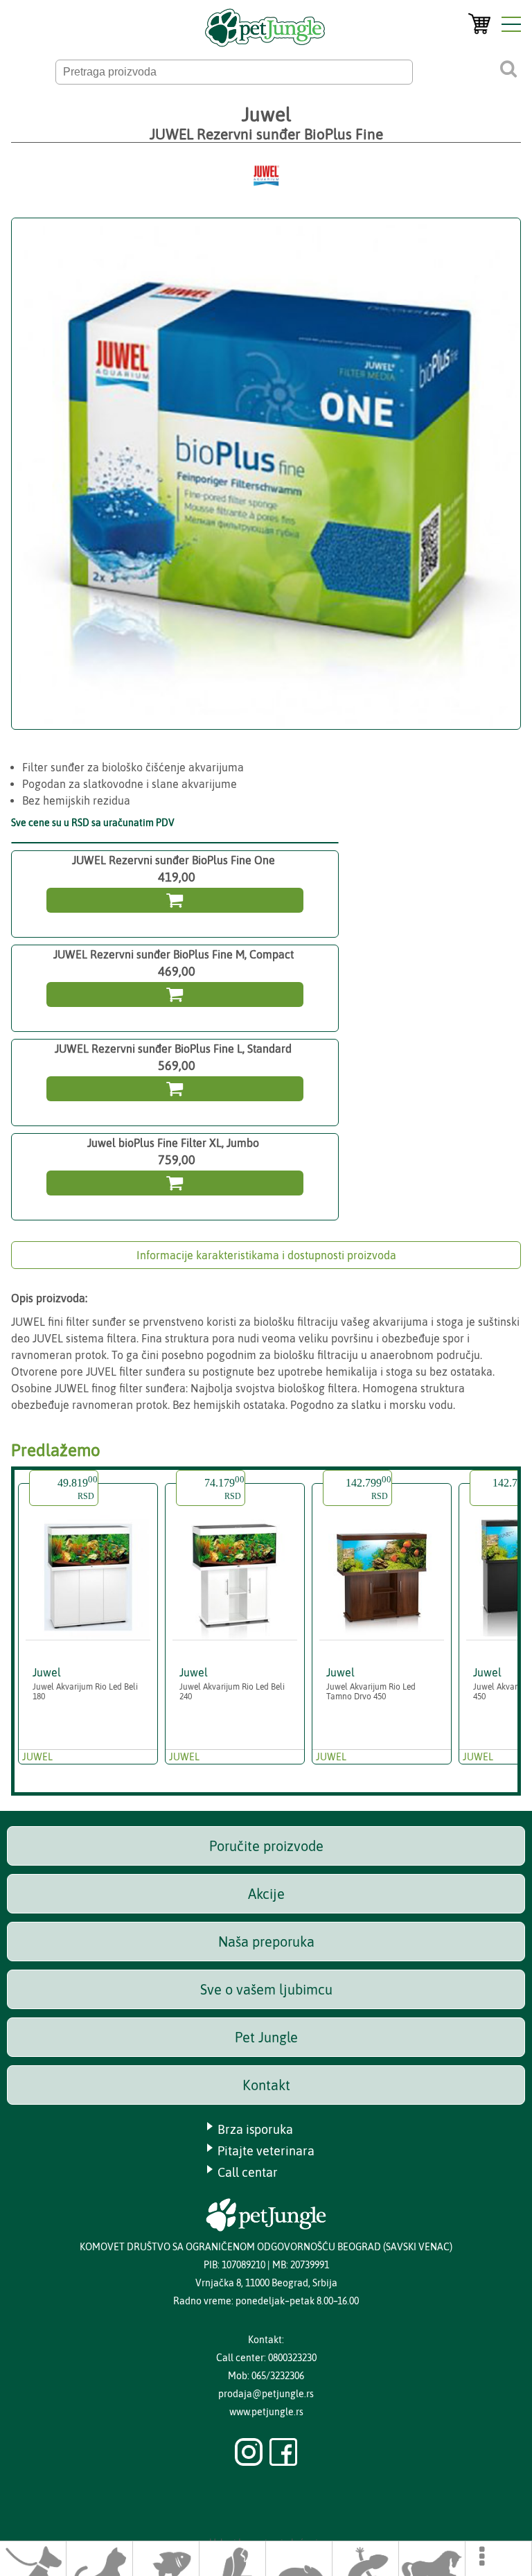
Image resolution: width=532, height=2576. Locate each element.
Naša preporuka (266, 1942)
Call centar (248, 2172)
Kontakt (266, 2085)
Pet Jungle (266, 2037)
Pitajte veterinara (266, 2151)
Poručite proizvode (266, 1846)
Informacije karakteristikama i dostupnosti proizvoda (266, 1255)
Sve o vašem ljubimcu (266, 1989)
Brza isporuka (255, 2129)
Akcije (266, 1894)
